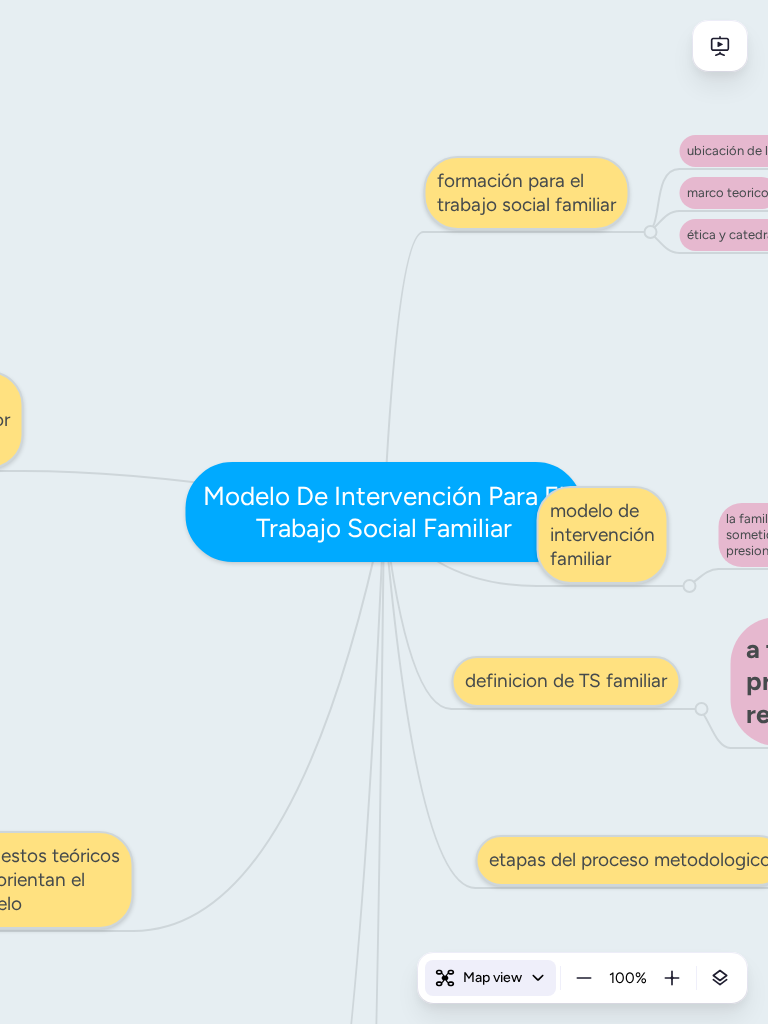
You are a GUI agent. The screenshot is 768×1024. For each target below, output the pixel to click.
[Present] (720, 46)
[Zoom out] (584, 978)
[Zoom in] (672, 978)
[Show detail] (720, 978)
